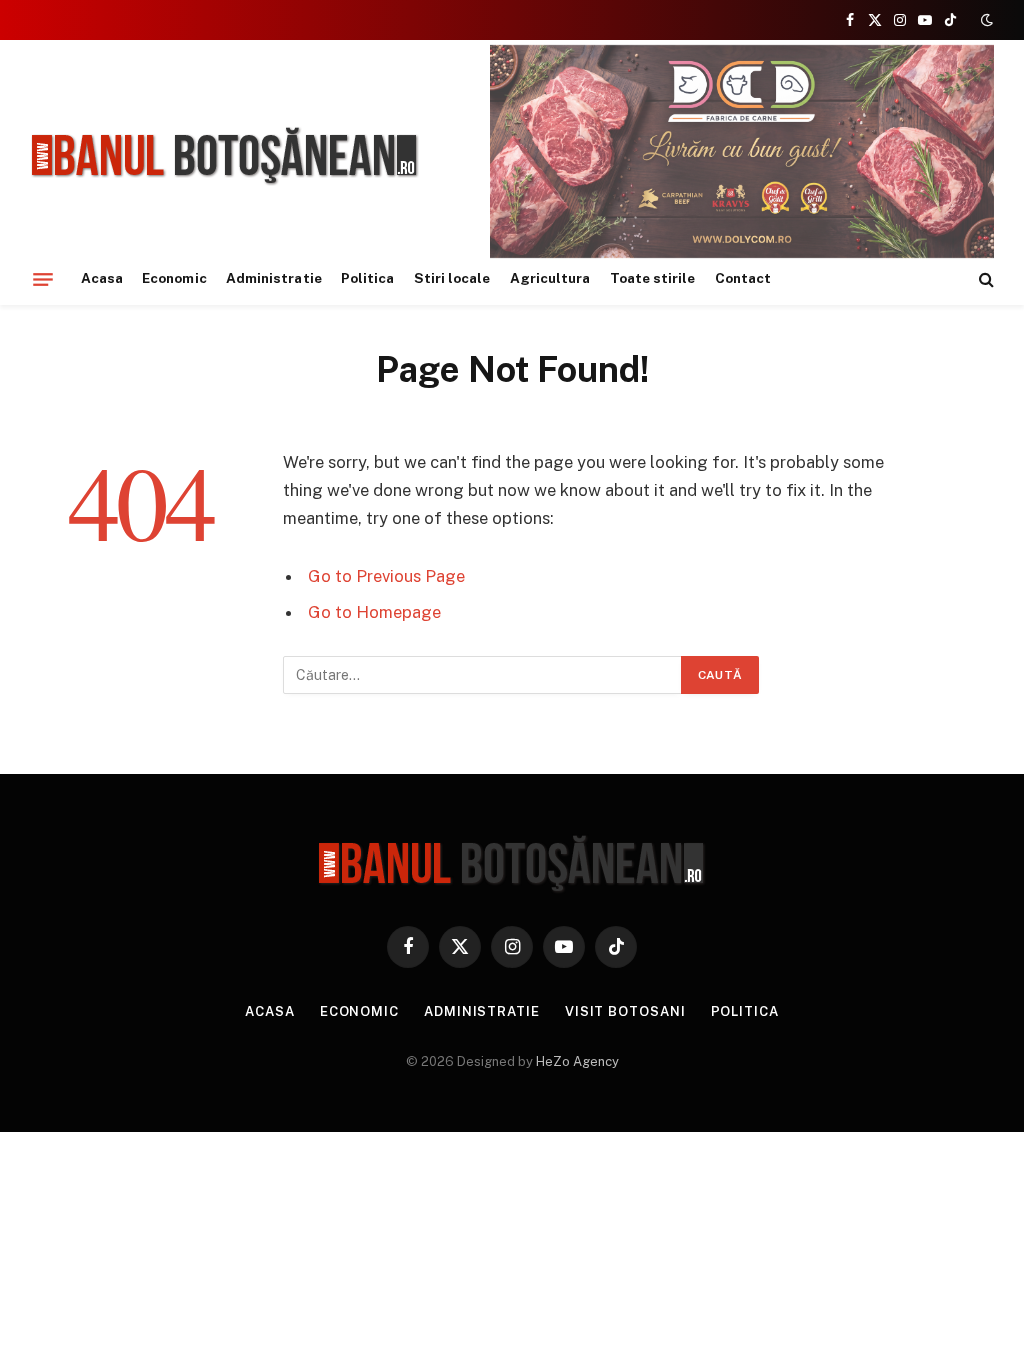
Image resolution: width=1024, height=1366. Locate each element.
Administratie (274, 278)
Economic (174, 278)
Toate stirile (653, 278)
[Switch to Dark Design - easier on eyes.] (985, 20)
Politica (368, 278)
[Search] (984, 279)
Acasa (102, 278)
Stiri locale (452, 278)
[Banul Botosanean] (225, 156)
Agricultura (550, 278)
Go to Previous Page (386, 576)
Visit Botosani (625, 1011)
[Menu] (43, 279)
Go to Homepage (374, 612)
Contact (743, 278)
